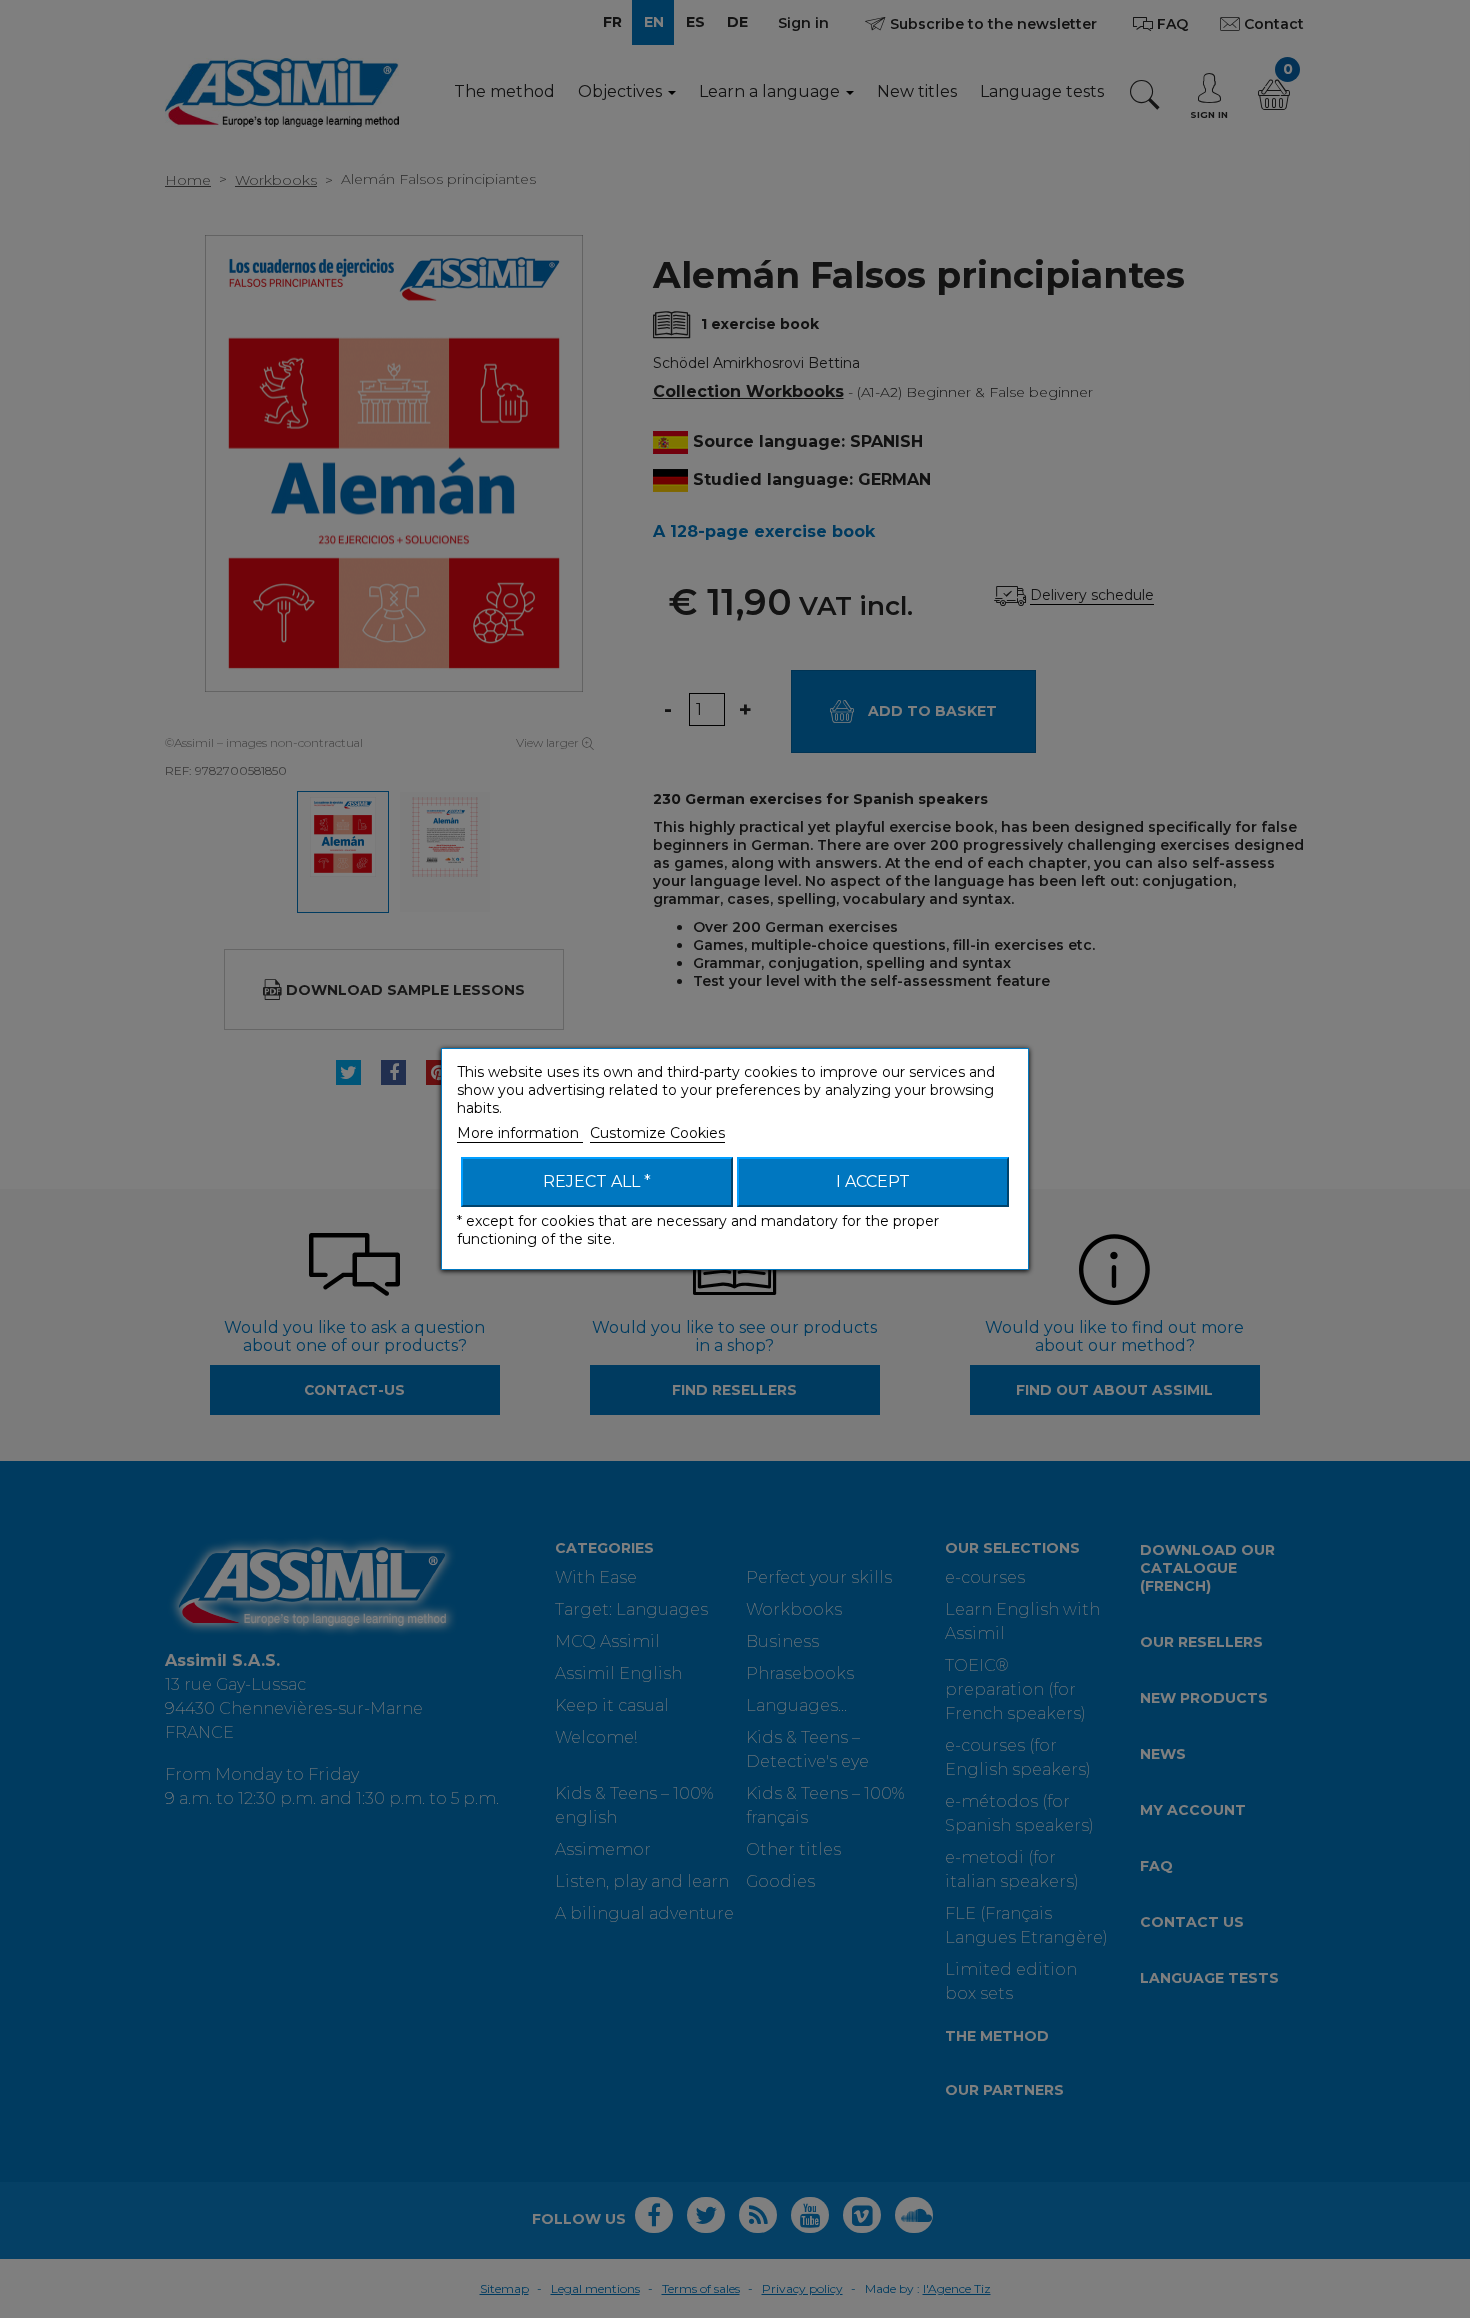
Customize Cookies (657, 1133)
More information (520, 1133)
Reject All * (597, 1181)
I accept (873, 1181)
